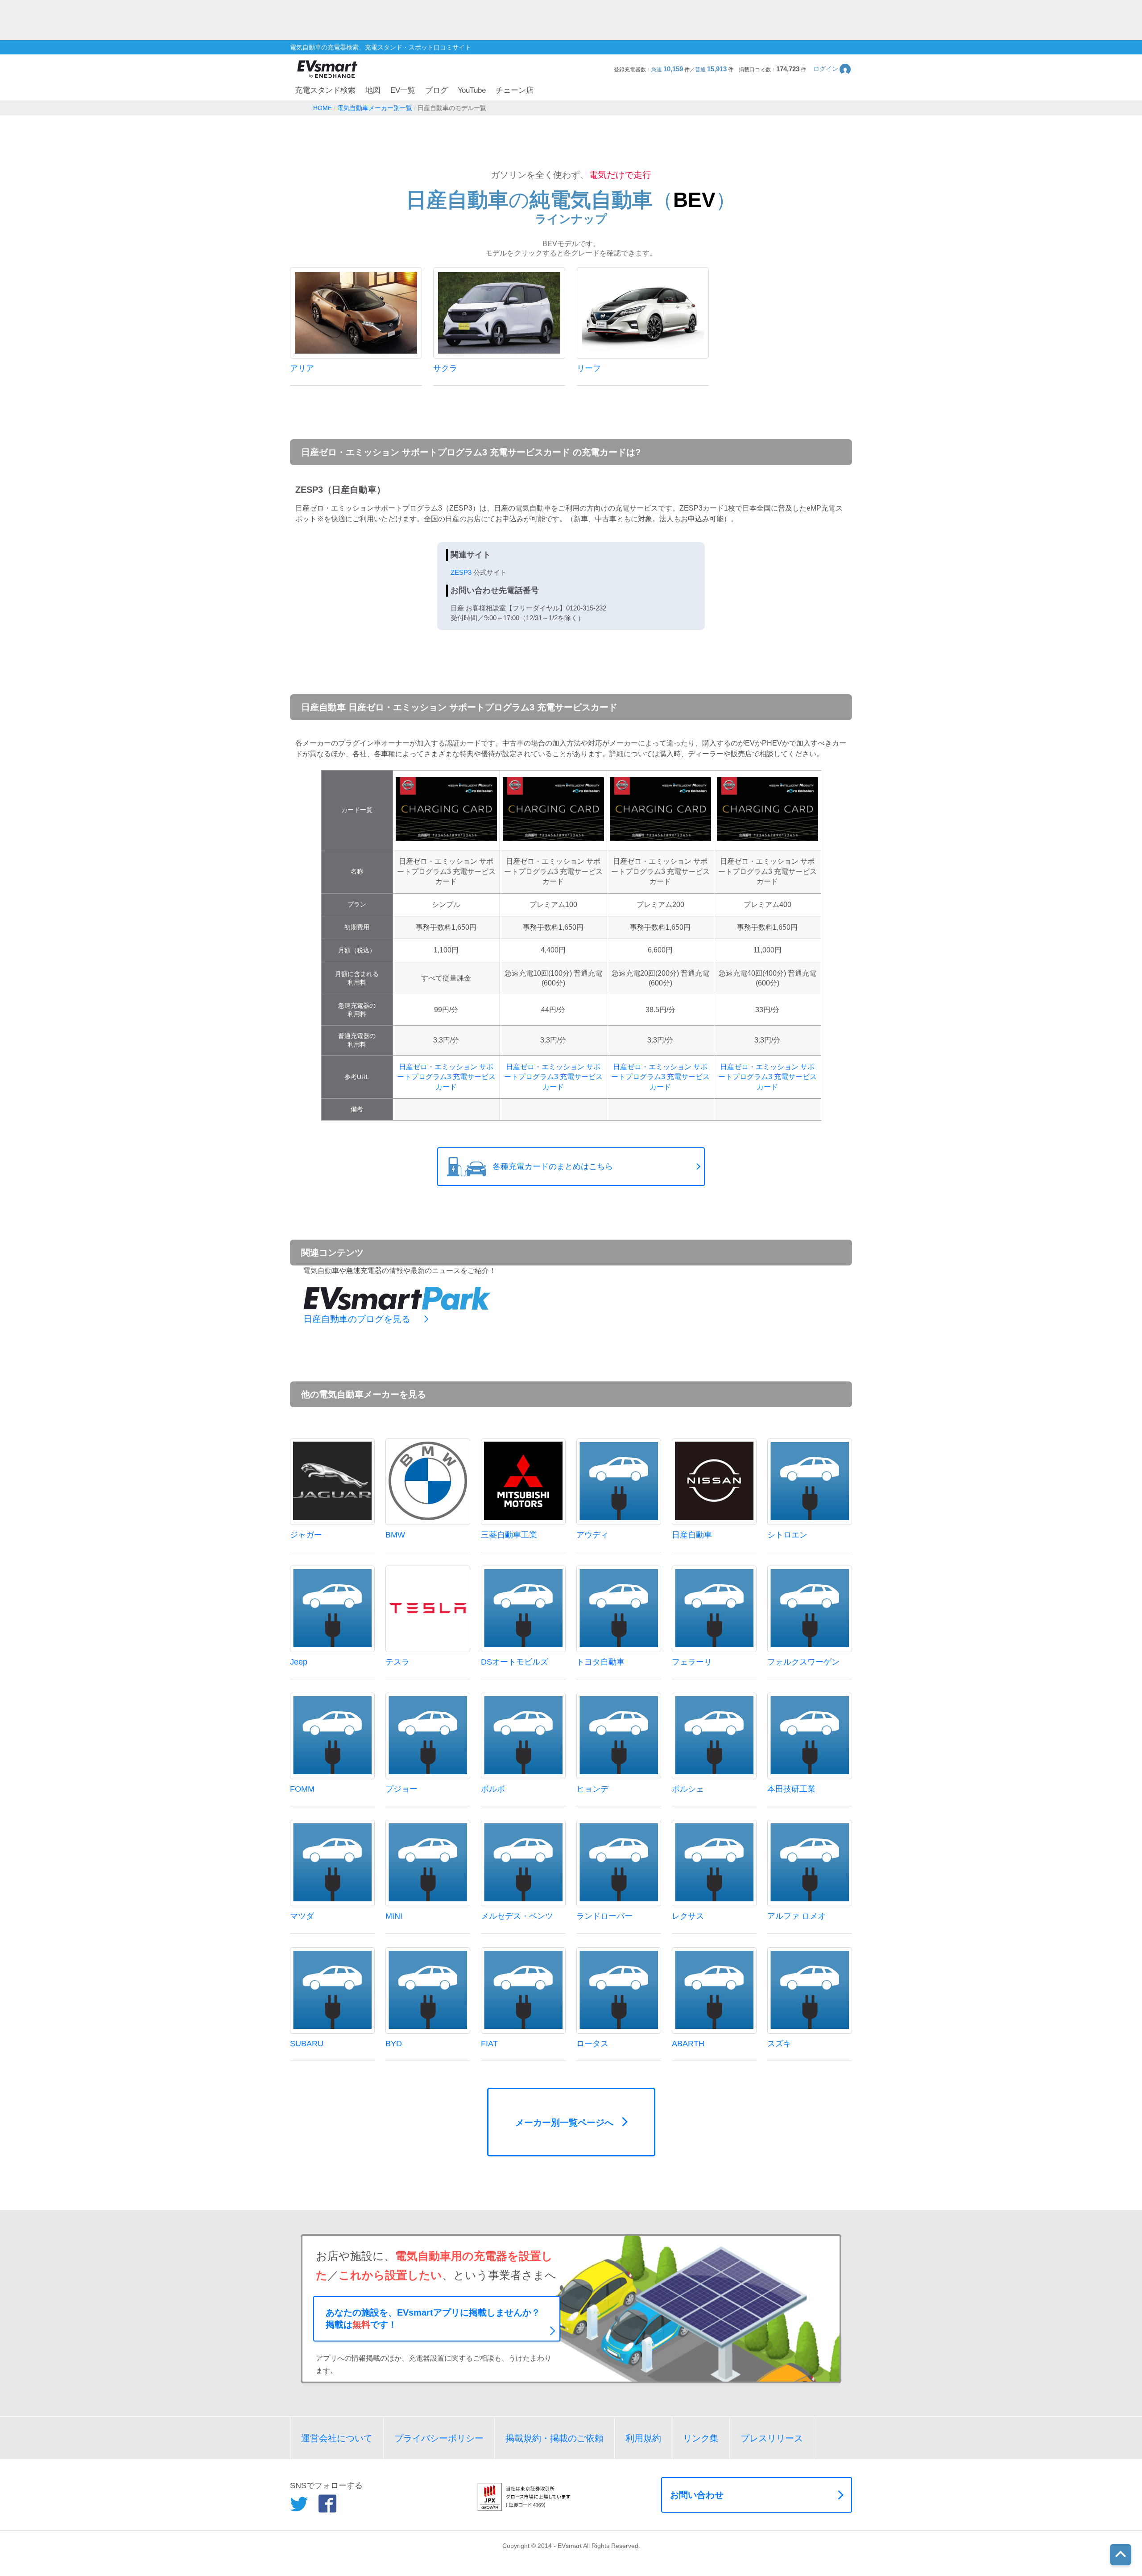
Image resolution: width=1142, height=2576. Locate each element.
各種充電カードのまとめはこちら (553, 1166)
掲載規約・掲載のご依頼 (554, 2438)
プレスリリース (772, 2438)
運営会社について (337, 2438)
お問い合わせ (697, 2495)
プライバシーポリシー (439, 2438)
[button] (833, 69)
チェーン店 (515, 90)
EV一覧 (403, 90)
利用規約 (643, 2438)
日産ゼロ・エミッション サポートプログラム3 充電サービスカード (446, 1077)
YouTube (472, 90)
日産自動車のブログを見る (357, 1319)
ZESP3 (461, 572)
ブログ (437, 90)
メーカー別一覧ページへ (564, 2123)
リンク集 (701, 2438)
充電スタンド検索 (325, 90)
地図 (373, 90)
